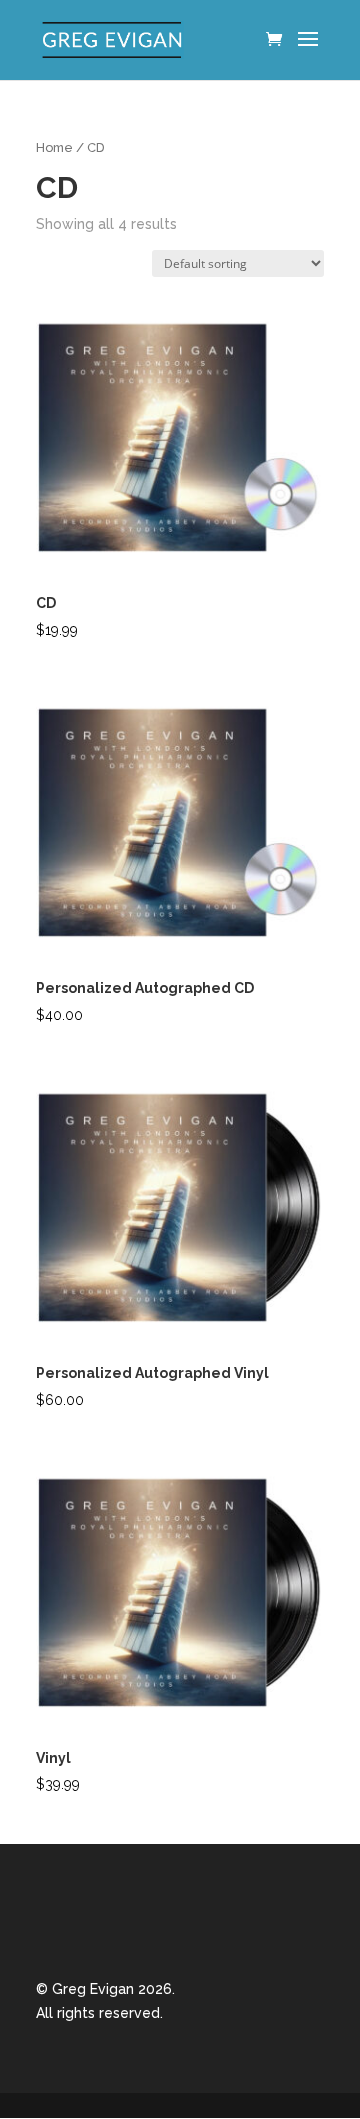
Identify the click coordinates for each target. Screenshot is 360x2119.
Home (54, 147)
